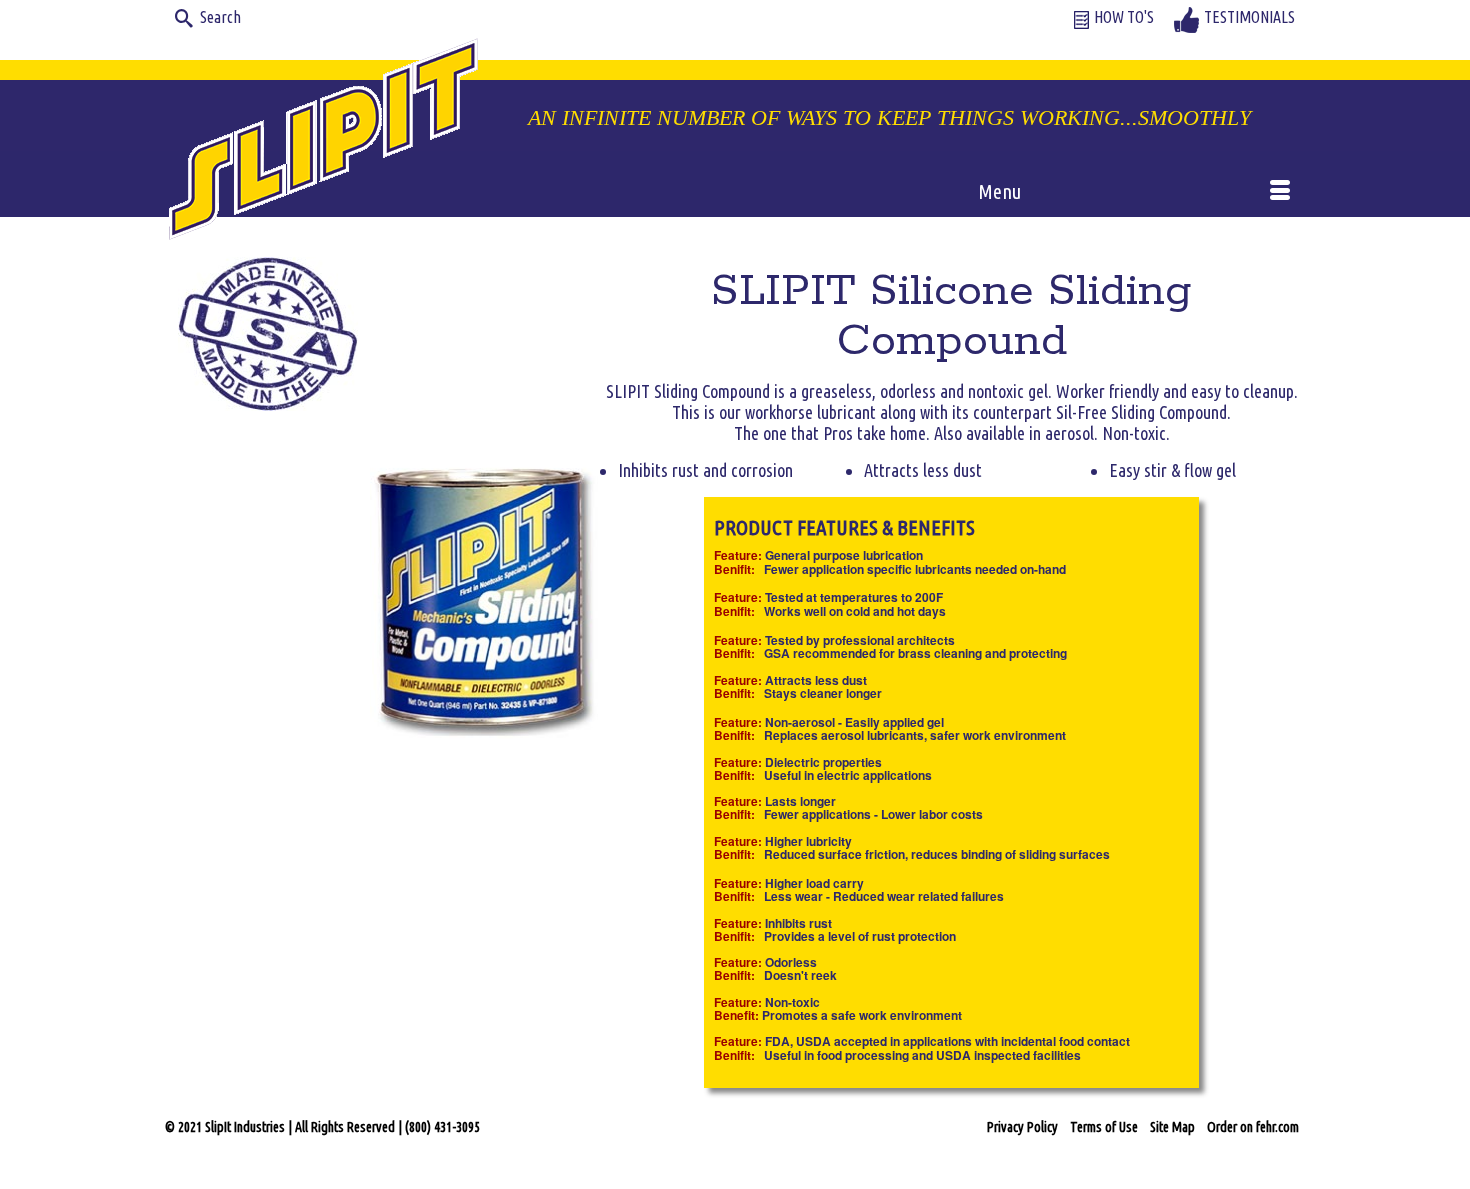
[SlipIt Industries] (325, 135)
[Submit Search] (180, 16)
